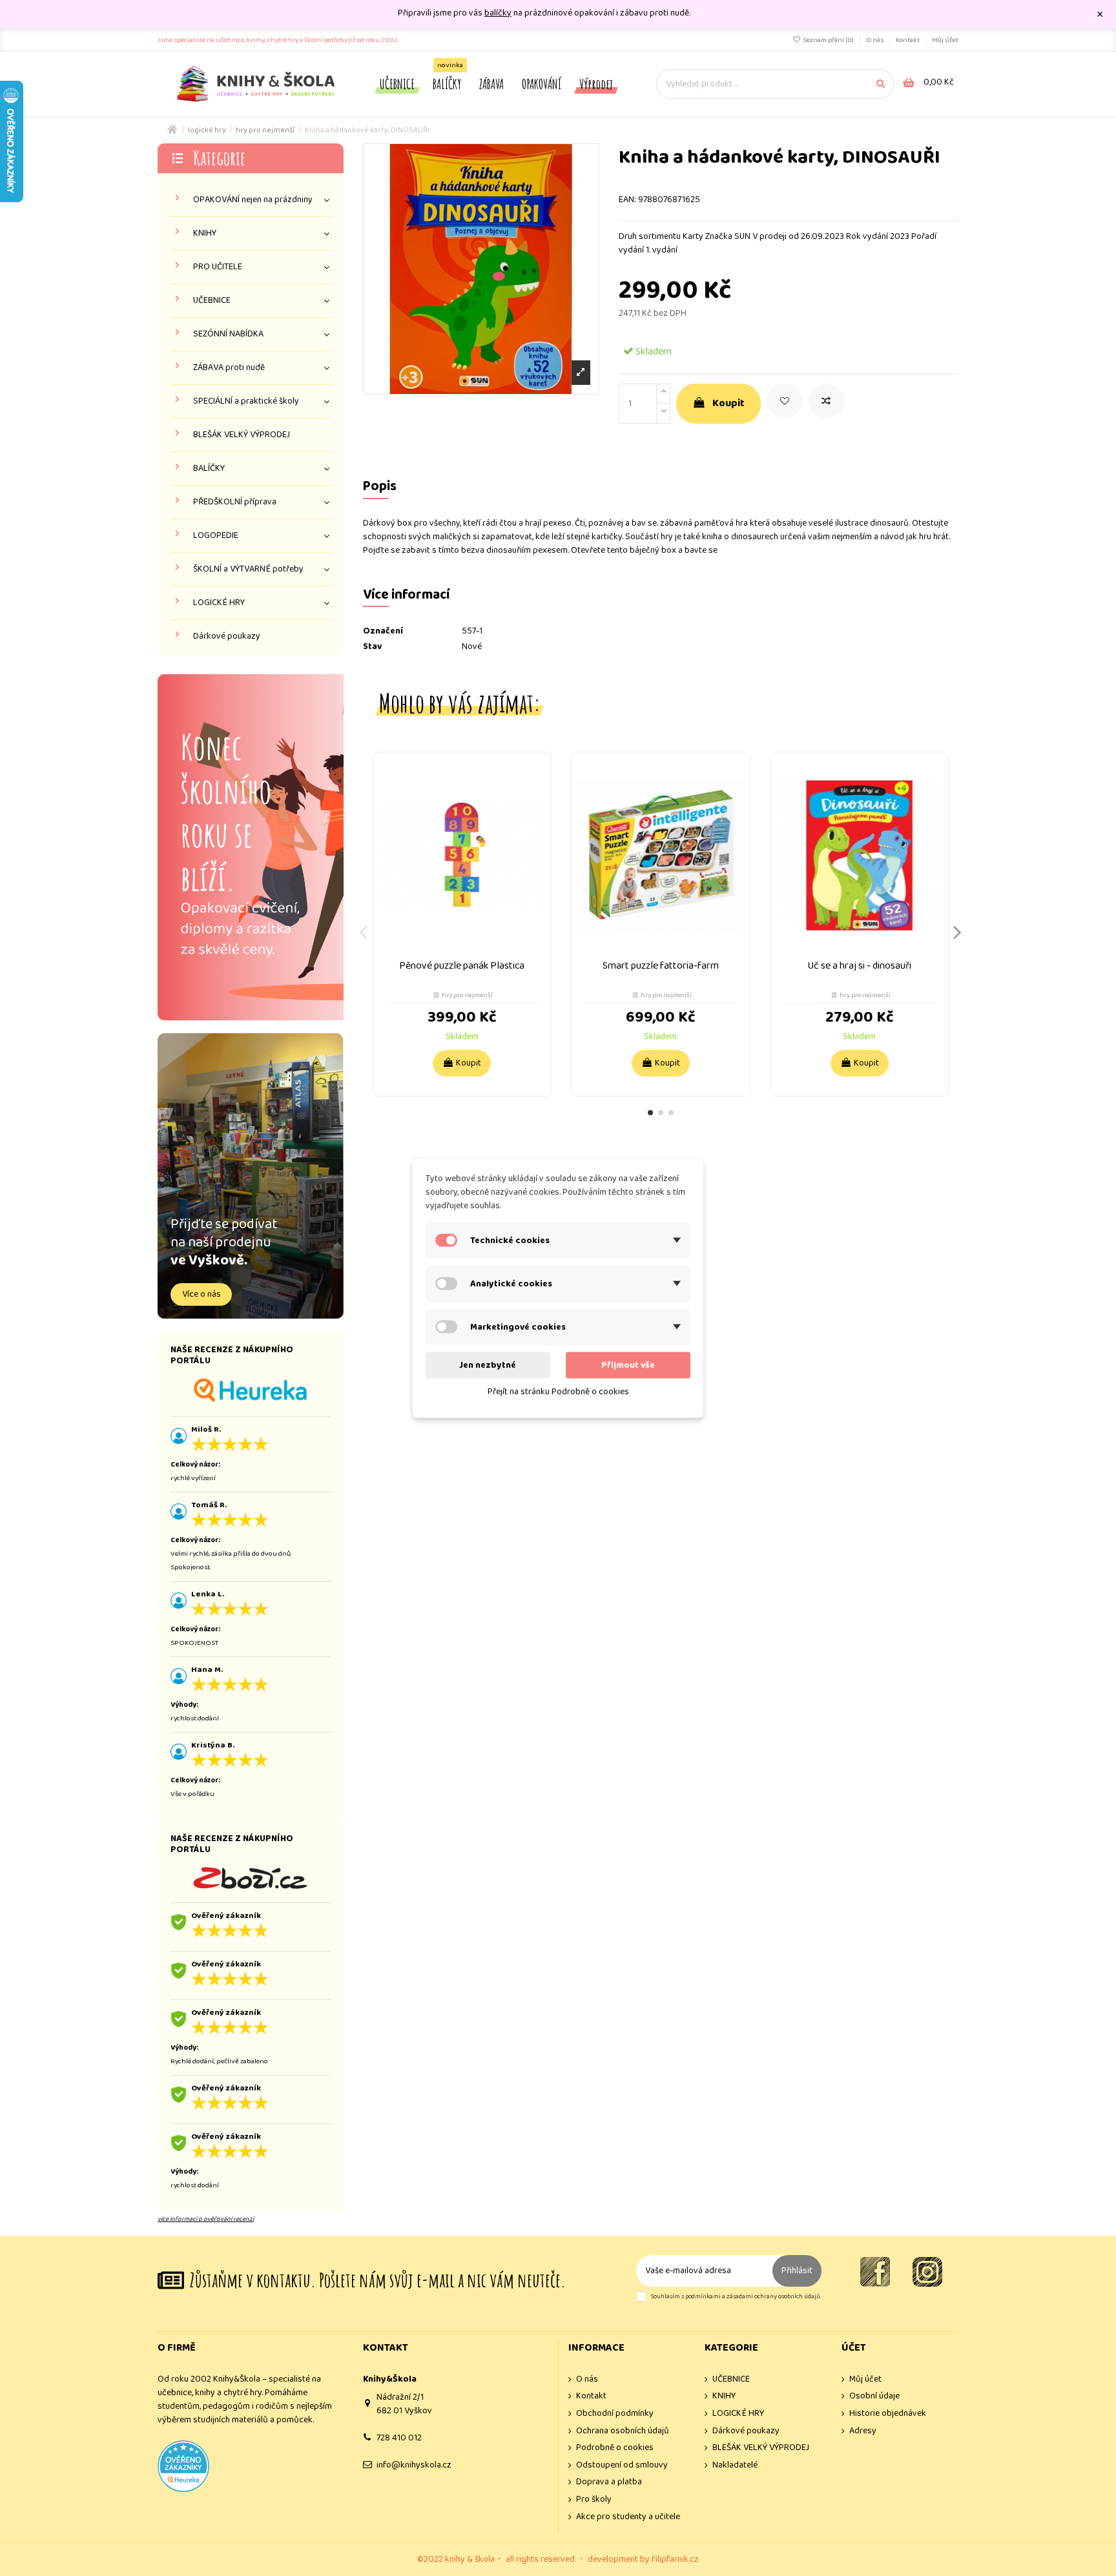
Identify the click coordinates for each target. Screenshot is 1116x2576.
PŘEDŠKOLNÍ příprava (235, 502)
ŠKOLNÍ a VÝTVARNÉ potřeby (248, 569)
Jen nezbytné (488, 1365)
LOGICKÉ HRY (219, 603)
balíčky (498, 13)
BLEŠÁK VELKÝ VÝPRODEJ (242, 435)
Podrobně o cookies (615, 2448)
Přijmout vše (628, 1365)
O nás (875, 40)
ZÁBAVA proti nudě (229, 368)
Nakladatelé (735, 2465)
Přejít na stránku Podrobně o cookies (558, 1391)
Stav (372, 647)
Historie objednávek (888, 2414)
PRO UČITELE (218, 267)
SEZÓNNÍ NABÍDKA (228, 334)
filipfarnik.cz (675, 2559)
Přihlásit (797, 2271)
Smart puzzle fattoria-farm (661, 966)
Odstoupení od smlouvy (622, 2465)
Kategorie (219, 158)
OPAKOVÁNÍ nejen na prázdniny (253, 200)
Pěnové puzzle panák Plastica (462, 966)
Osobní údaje (874, 2396)
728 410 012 (399, 2438)
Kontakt (908, 40)
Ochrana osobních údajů (623, 2431)
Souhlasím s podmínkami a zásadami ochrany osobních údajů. (736, 2297)
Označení (383, 631)
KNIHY (205, 233)
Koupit (728, 403)
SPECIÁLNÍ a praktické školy (246, 401)
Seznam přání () (828, 40)
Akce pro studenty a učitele (628, 2517)
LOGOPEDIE (216, 536)
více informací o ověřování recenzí (206, 2219)
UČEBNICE (212, 301)
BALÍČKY (209, 469)
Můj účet (945, 40)
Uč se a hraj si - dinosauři (859, 966)
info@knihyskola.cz (414, 2465)
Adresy (863, 2431)
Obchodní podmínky (615, 2414)
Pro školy (594, 2499)
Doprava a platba (609, 2482)
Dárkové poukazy (227, 636)
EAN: (627, 200)
